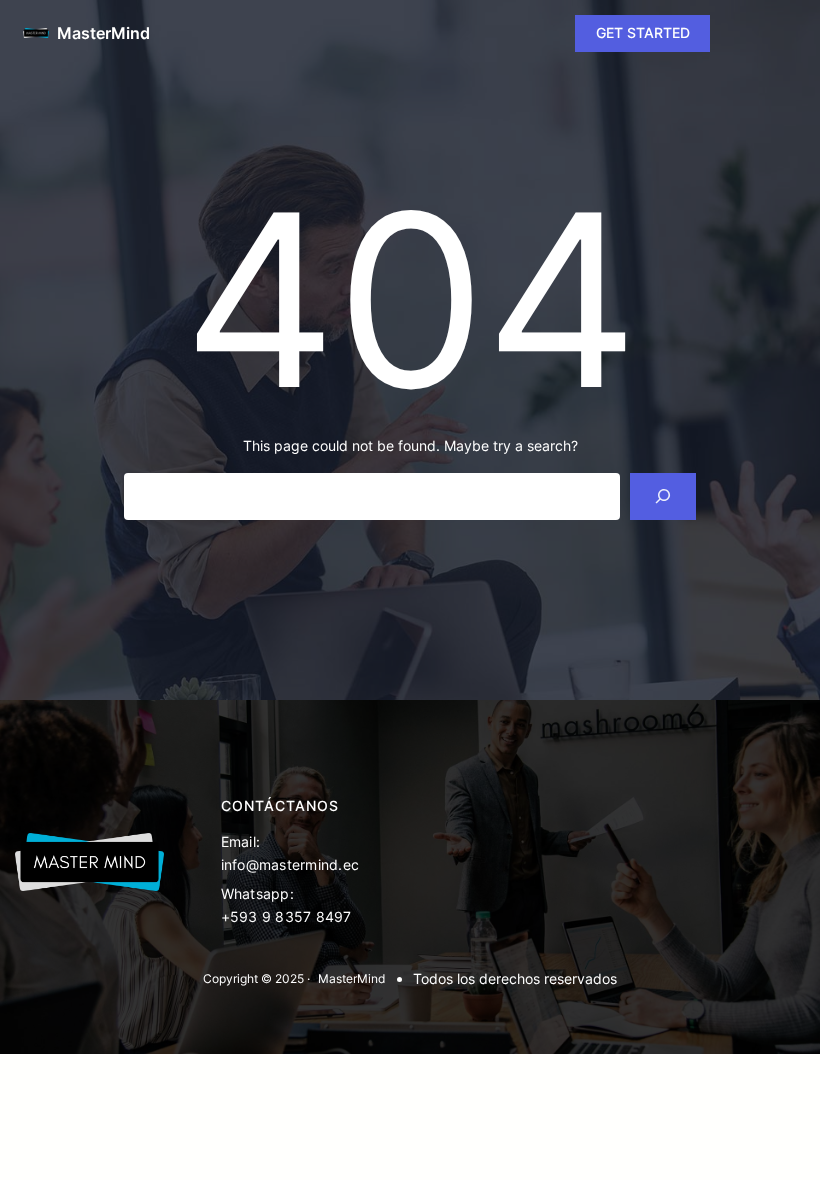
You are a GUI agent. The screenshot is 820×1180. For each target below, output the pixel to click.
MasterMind (103, 33)
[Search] (662, 496)
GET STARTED (643, 32)
